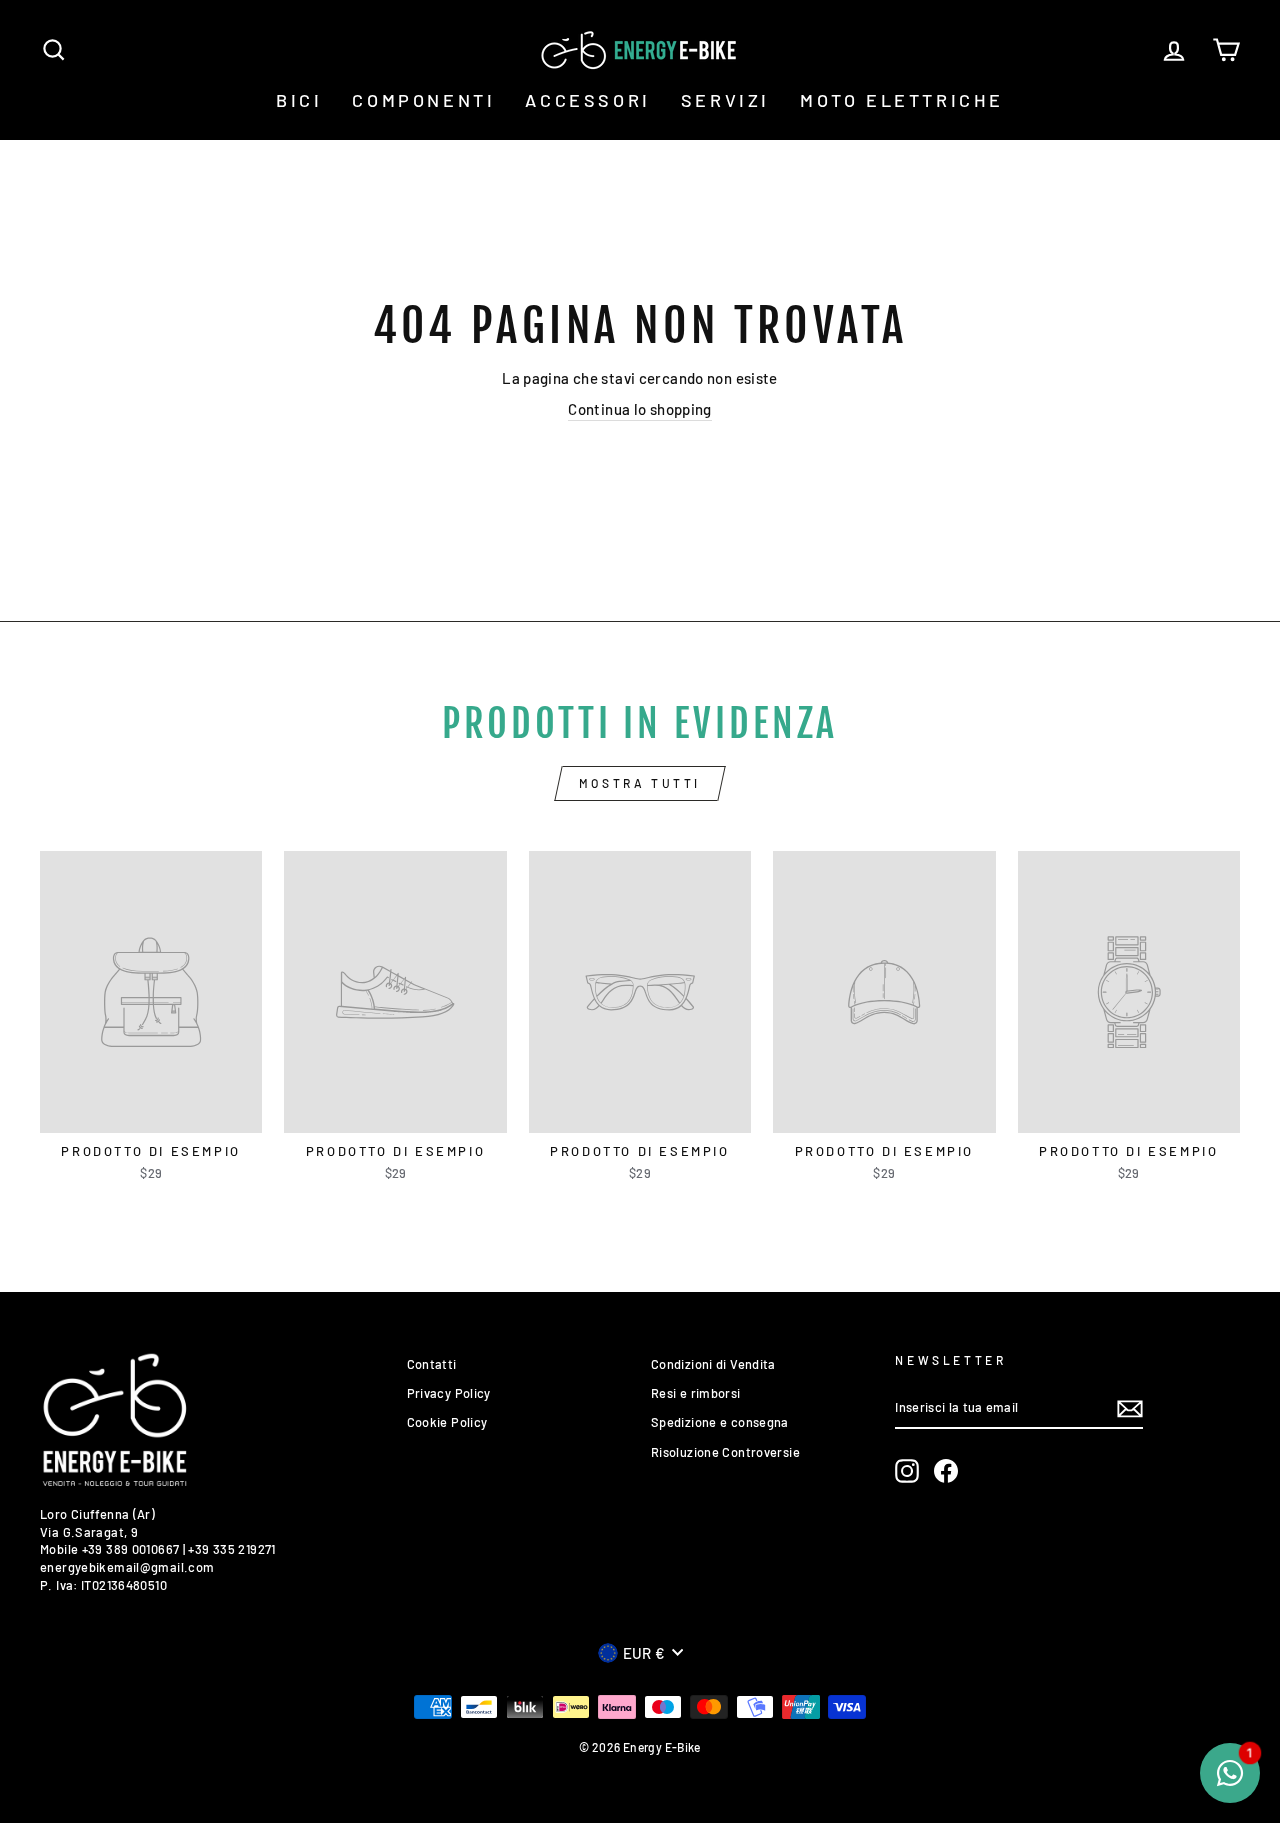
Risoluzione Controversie (725, 1452)
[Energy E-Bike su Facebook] (946, 1471)
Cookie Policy (447, 1422)
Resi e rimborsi (696, 1393)
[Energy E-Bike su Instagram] (907, 1471)
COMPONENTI (423, 100)
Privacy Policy (449, 1393)
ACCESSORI (587, 100)
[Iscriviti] (1130, 1409)
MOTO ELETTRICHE (902, 100)
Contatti (432, 1364)
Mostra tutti (640, 783)
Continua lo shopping (640, 409)
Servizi (725, 100)
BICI (299, 100)
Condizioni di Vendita (713, 1364)
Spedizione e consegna (720, 1422)
